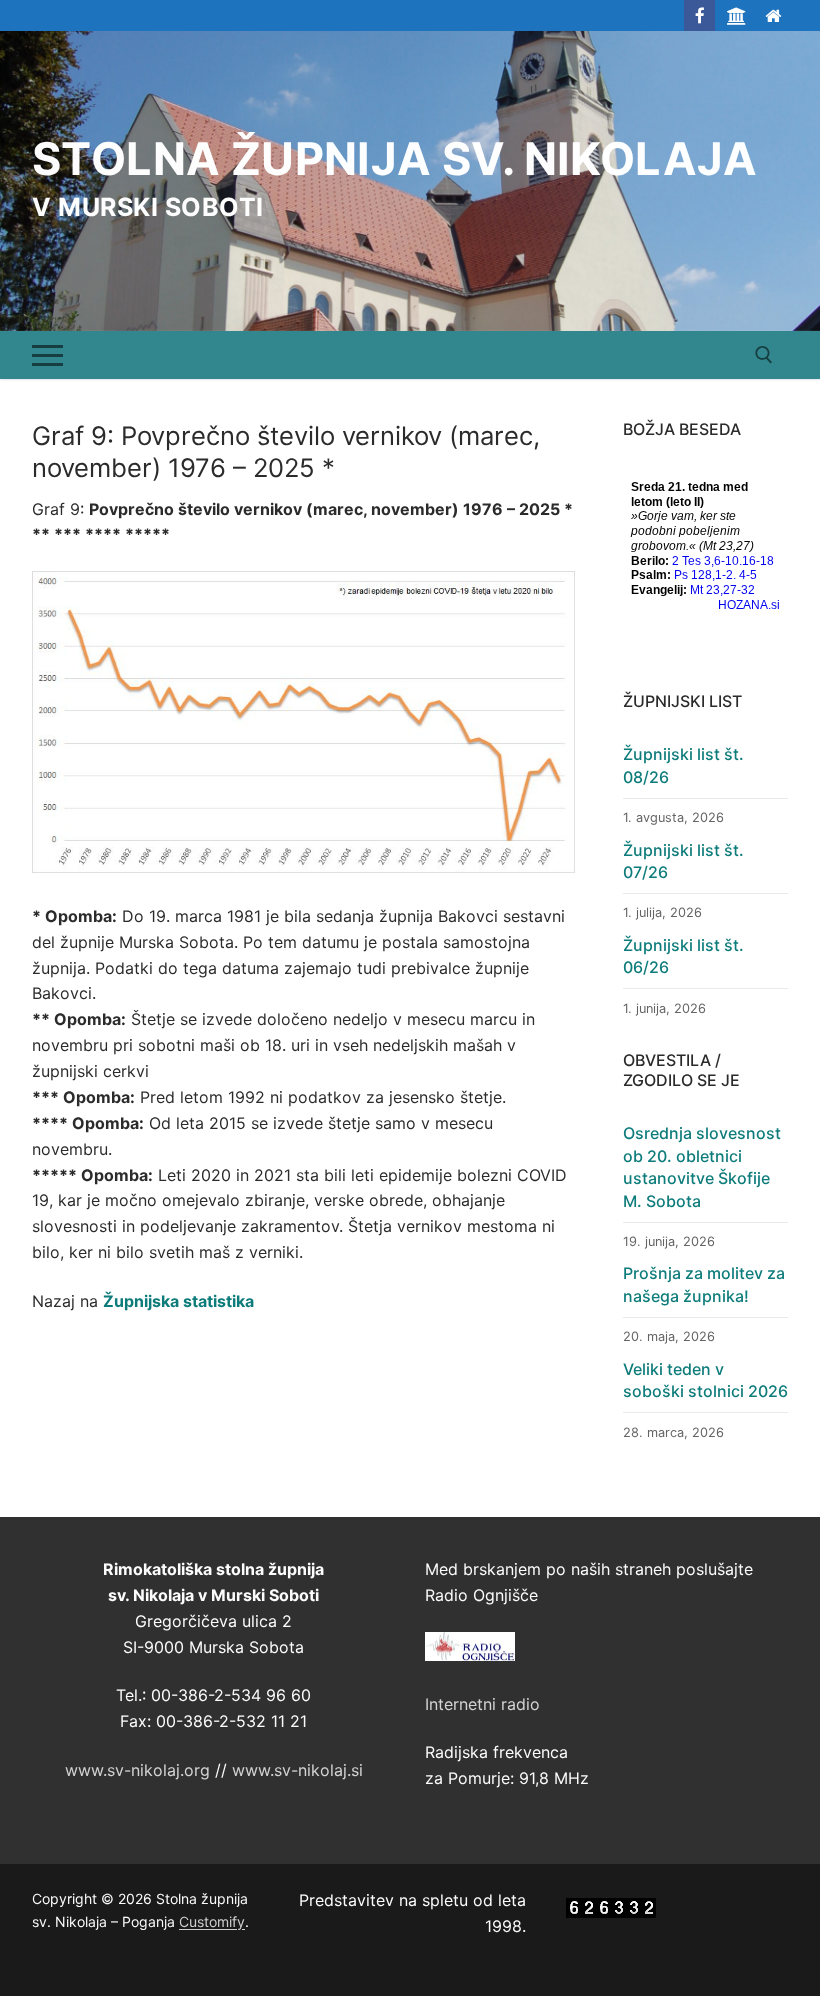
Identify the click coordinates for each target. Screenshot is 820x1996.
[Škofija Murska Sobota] (736, 15)
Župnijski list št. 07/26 (683, 861)
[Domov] (772, 15)
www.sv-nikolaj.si (297, 1770)
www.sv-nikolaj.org (137, 1770)
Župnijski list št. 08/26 (683, 765)
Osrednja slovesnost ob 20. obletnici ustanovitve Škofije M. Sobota (702, 1166)
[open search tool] (764, 355)
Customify (212, 1921)
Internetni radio (482, 1704)
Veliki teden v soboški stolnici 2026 (705, 1380)
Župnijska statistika (178, 1301)
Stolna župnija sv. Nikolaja (395, 159)
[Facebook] (699, 15)
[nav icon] (47, 355)
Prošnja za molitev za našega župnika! (704, 1284)
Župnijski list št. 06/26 (683, 956)
